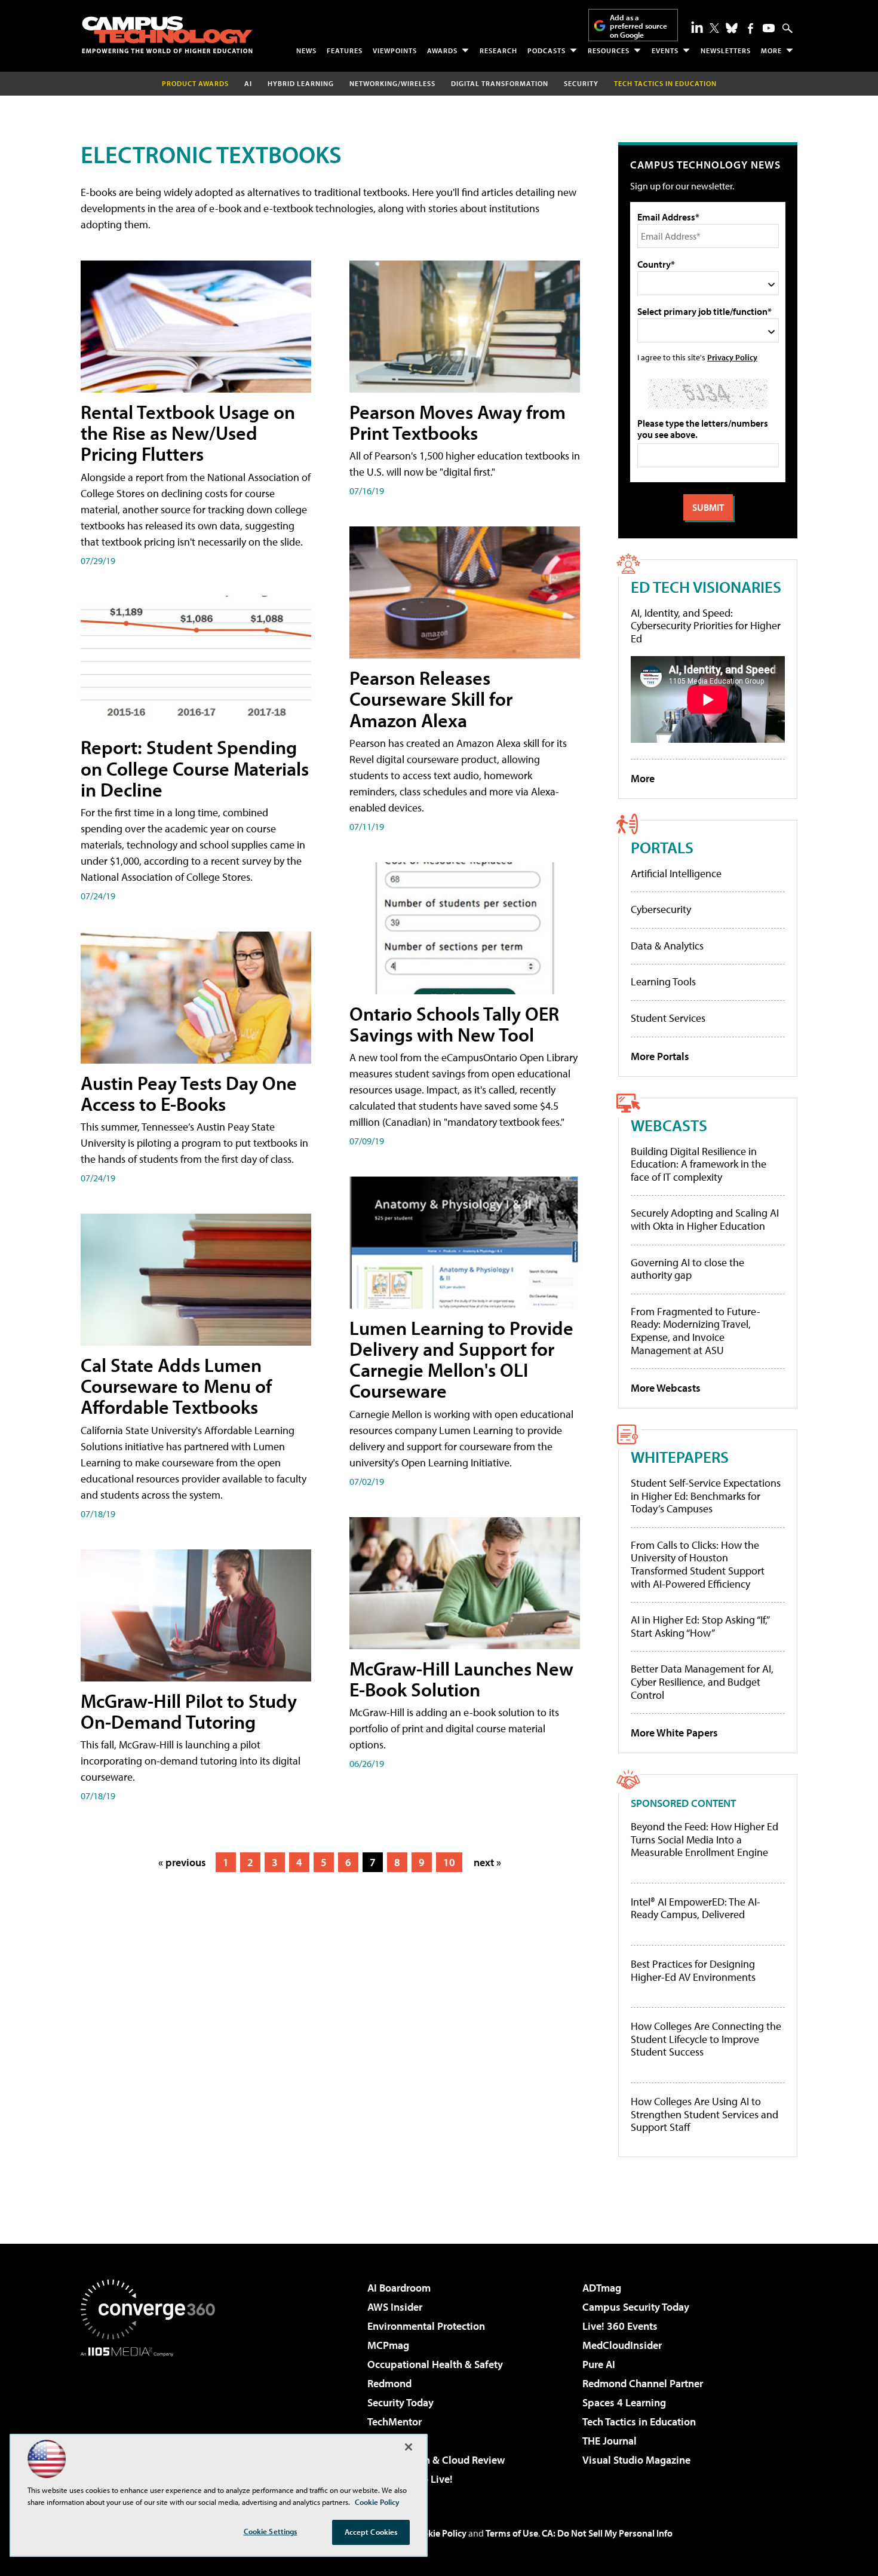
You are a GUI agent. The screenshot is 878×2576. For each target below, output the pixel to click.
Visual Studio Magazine (636, 2460)
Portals (662, 847)
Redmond (389, 2383)
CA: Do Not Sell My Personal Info (607, 2533)
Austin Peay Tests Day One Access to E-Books (189, 1093)
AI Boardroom (399, 2288)
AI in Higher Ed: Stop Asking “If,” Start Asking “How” (700, 1626)
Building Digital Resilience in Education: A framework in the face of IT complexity (699, 1164)
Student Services (668, 1018)
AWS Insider (395, 2307)
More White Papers (674, 1733)
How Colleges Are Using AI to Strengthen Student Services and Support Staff (704, 2114)
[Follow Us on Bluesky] (732, 28)
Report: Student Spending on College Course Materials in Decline (195, 768)
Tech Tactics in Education (639, 2422)
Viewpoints (395, 50)
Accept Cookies (371, 2532)
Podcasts (547, 50)
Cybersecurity (661, 909)
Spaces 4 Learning (624, 2402)
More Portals (660, 1056)
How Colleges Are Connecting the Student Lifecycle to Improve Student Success (706, 2039)
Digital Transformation (500, 83)
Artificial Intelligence (676, 873)
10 (449, 1862)
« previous (182, 1862)
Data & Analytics (667, 946)
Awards (442, 50)
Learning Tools (663, 981)
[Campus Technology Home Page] (167, 35)
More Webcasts (666, 1388)
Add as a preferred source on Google (638, 26)
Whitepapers (680, 1457)
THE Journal (610, 2441)
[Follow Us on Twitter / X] (714, 28)
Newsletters (726, 50)
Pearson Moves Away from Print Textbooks (458, 422)
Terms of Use (512, 2533)
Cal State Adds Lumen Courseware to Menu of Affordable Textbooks (176, 1386)
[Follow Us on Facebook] (750, 28)
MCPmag (388, 2345)
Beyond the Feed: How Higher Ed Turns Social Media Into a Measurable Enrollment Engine (704, 1840)
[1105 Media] (152, 2418)
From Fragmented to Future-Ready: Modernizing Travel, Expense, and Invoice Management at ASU (696, 1331)
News (306, 50)
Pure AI (599, 2364)
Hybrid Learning (301, 83)
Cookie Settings (271, 2531)
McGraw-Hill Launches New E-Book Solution (461, 1679)
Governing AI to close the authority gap (687, 1269)
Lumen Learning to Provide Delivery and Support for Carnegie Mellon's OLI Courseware (461, 1359)
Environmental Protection (426, 2326)
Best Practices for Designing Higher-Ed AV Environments (693, 1970)
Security (581, 83)
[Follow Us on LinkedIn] (697, 27)
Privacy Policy (732, 357)
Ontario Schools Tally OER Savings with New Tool (454, 1024)
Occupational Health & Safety (435, 2364)
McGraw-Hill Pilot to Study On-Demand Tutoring (189, 1711)
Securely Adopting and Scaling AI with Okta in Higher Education (705, 1219)
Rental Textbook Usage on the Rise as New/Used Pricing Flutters (188, 433)
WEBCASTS (669, 1125)
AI (248, 83)
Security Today (400, 2402)
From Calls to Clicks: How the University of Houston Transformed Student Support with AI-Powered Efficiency (698, 1564)
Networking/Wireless (392, 83)
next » (487, 1862)
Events (665, 50)
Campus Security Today (636, 2307)
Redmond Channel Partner (643, 2383)
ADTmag (602, 2288)
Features (345, 50)
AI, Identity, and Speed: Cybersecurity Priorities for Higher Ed (706, 626)
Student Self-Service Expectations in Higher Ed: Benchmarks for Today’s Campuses (706, 1496)
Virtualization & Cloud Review (436, 2460)
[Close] (409, 2447)
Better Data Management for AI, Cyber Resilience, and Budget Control (702, 1681)
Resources (609, 50)
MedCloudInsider (622, 2345)
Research (498, 50)
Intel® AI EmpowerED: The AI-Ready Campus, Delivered (696, 1908)
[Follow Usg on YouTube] (769, 28)
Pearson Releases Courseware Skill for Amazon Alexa (431, 699)
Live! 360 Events (620, 2326)
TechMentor (395, 2422)
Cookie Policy (439, 2533)
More (771, 50)
